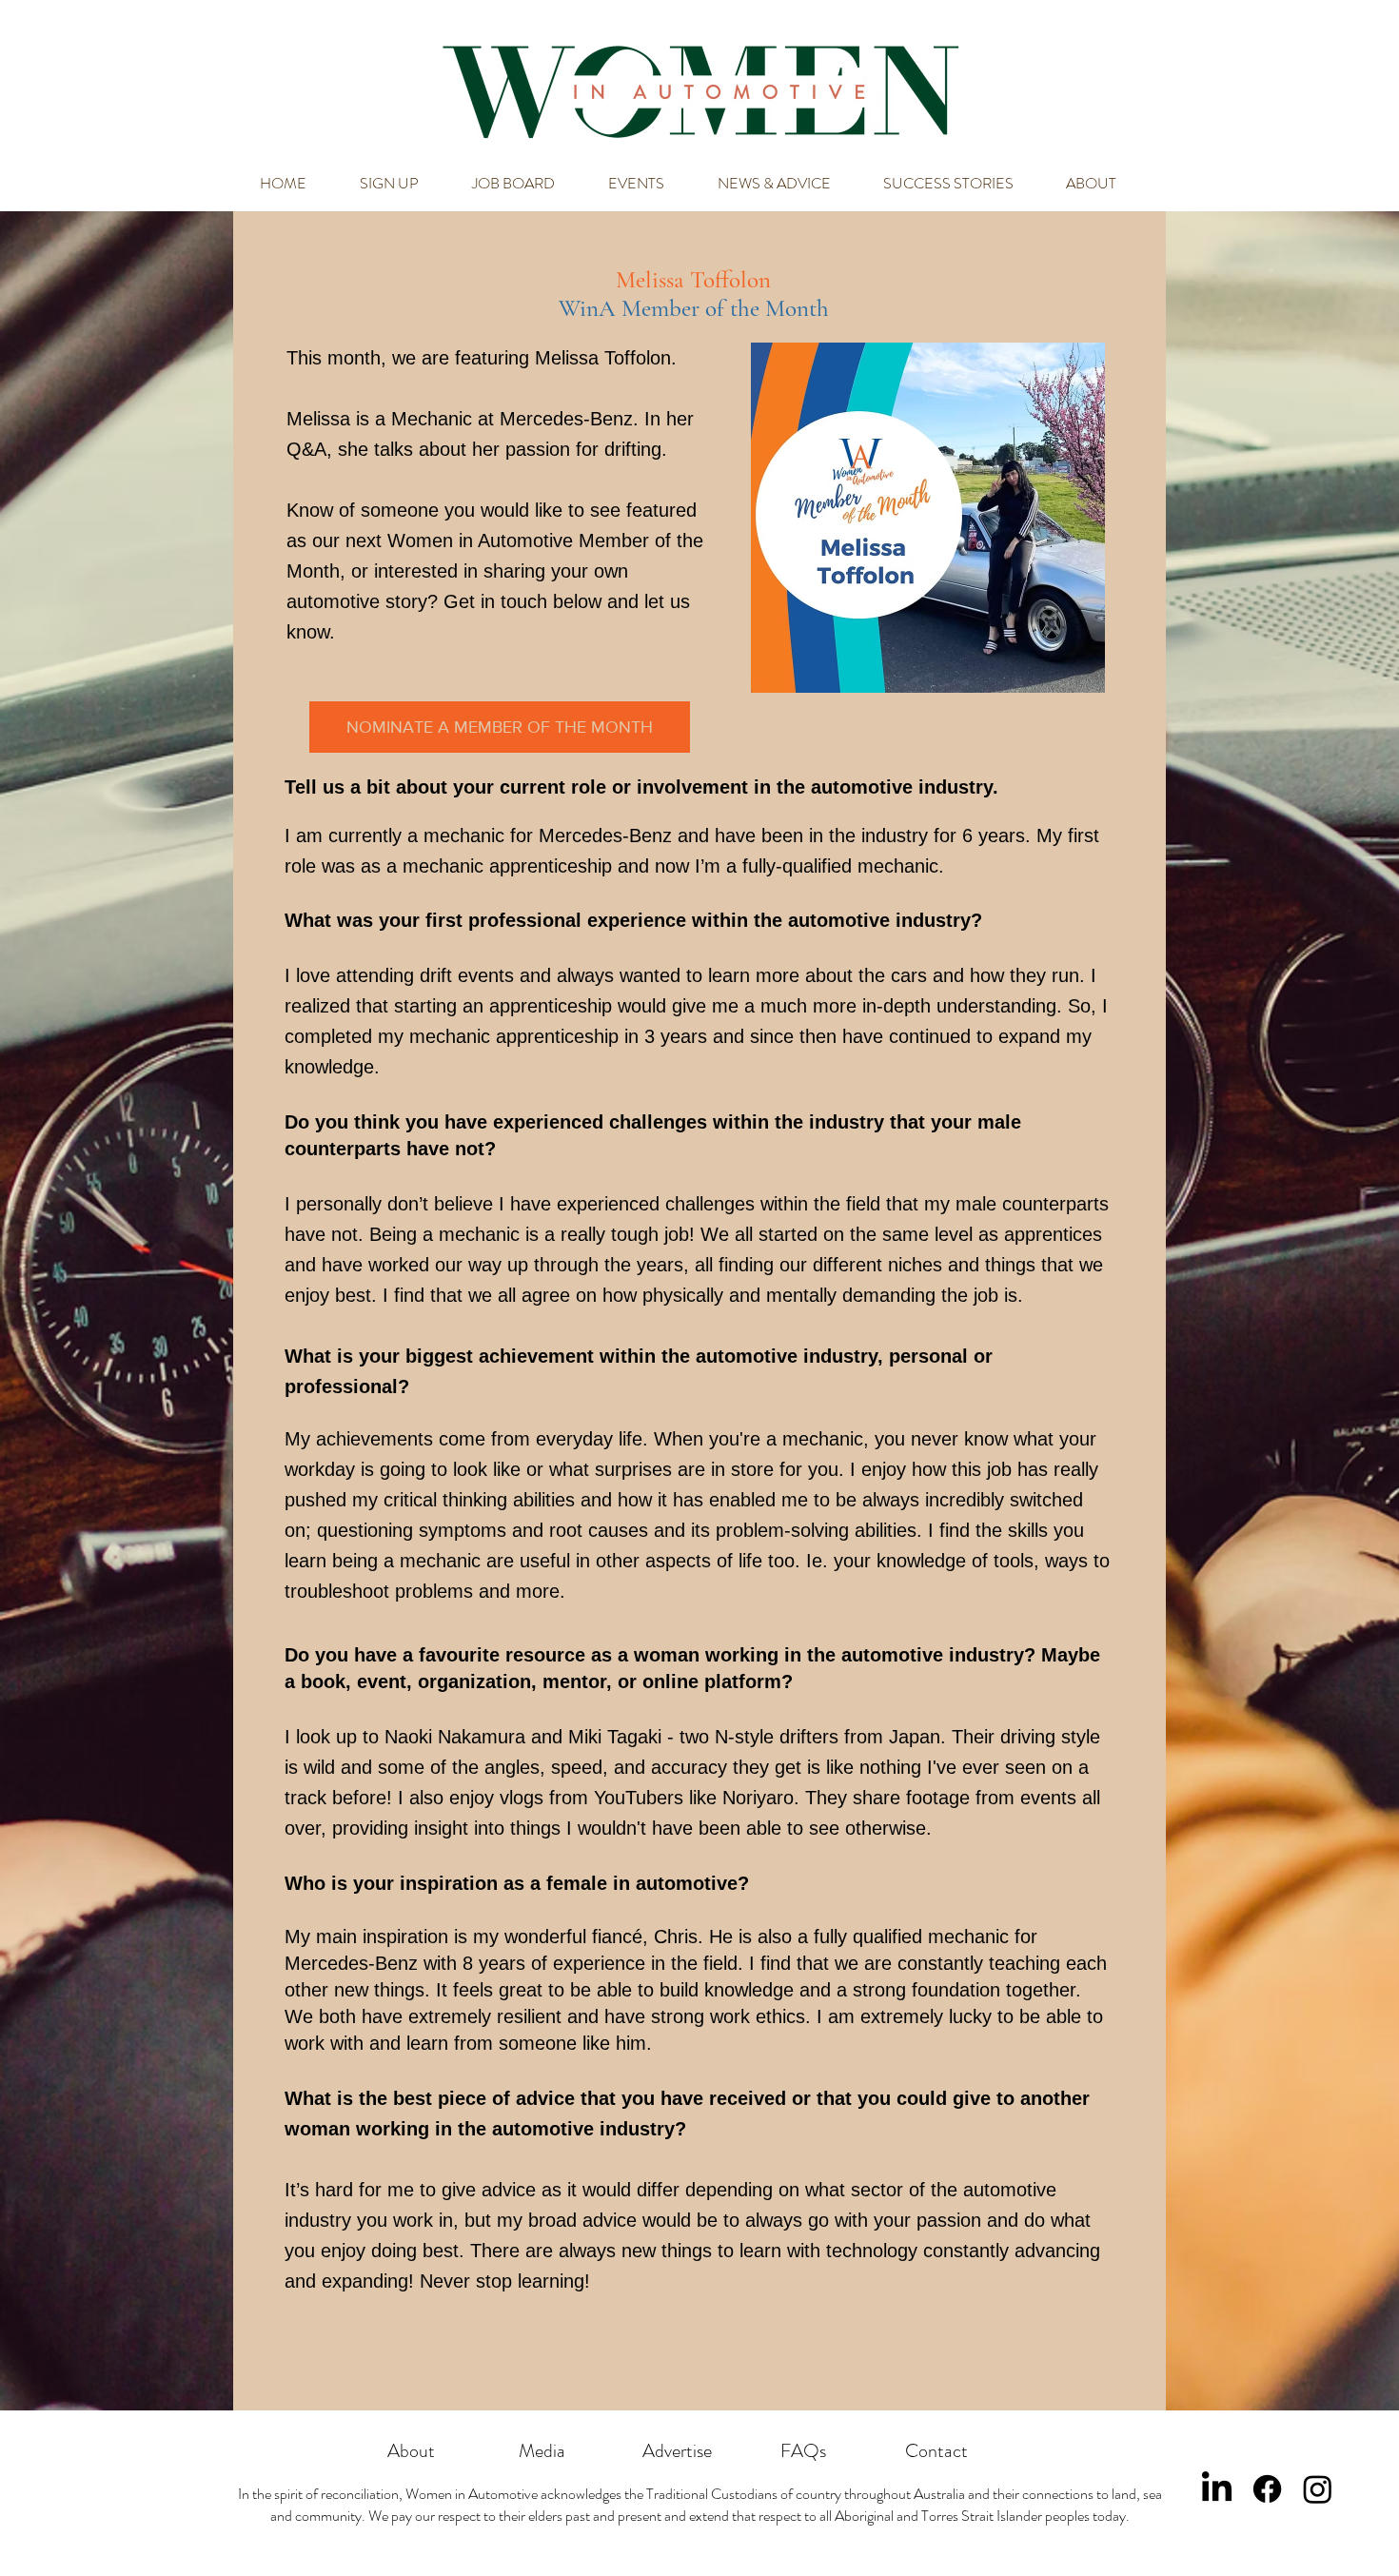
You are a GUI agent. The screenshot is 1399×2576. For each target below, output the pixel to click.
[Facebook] (1267, 2489)
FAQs (803, 2451)
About (411, 2451)
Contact (936, 2451)
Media (542, 2451)
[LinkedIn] (1217, 2489)
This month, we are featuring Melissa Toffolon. (484, 358)
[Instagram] (1318, 2489)
